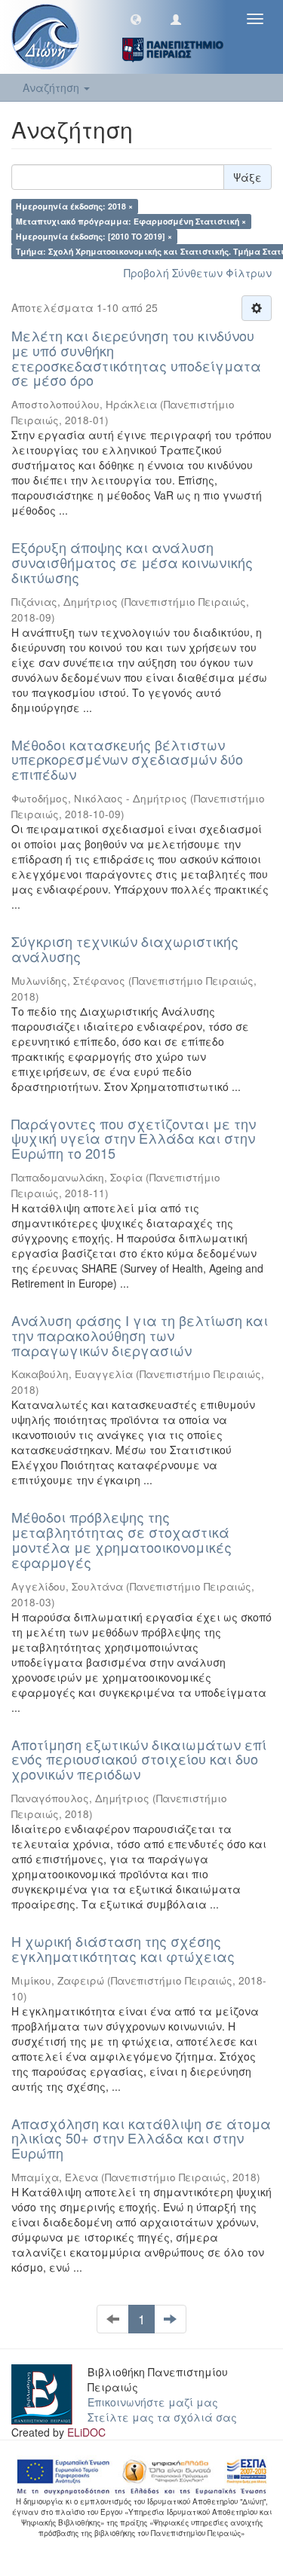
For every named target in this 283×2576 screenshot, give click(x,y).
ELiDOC (86, 2432)
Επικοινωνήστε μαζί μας (153, 2402)
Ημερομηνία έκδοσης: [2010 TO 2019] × (94, 236)
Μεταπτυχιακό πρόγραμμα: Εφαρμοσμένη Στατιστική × (131, 221)
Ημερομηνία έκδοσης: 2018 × (74, 206)
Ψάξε (248, 177)
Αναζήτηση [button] (52, 87)
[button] (136, 19)
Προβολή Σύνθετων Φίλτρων (198, 273)
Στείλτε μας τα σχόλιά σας (162, 2417)
